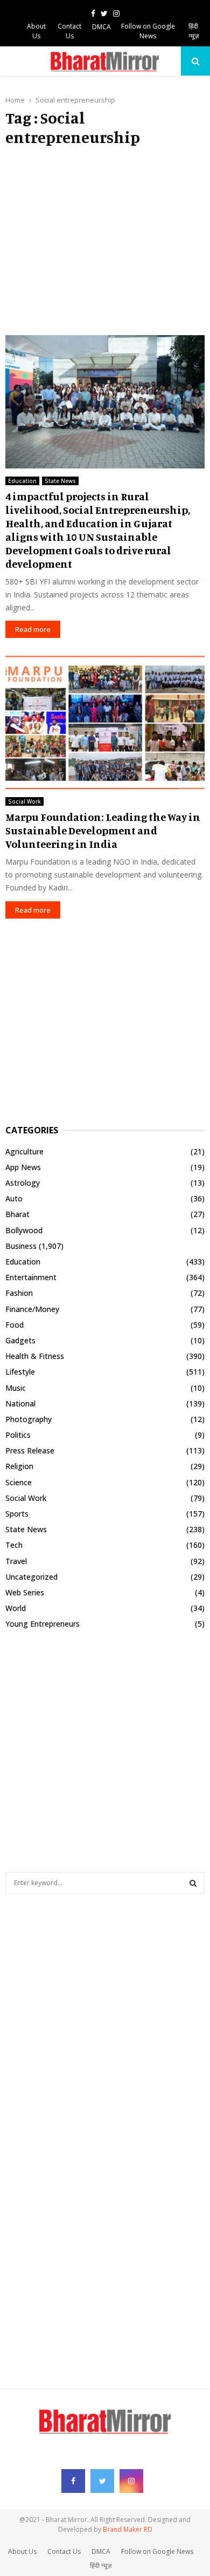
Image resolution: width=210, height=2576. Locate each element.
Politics (18, 1435)
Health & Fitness (35, 1356)
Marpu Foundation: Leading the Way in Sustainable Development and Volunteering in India (103, 830)
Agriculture (24, 1151)
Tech (14, 1545)
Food (15, 1325)
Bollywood (24, 1230)
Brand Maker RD (128, 2529)
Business (21, 1246)
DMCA (101, 27)
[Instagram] (131, 2481)
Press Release (30, 1450)
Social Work (24, 801)
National (20, 1403)
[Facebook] (73, 2481)
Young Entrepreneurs (43, 1624)
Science (19, 1482)
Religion (19, 1466)
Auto (14, 1198)
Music (16, 1388)
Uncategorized (31, 1577)
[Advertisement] (105, 241)
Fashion (19, 1293)
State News (60, 481)
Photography (29, 1419)
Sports (17, 1514)
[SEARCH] (193, 1883)
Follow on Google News (148, 31)
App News (23, 1167)
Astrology (23, 1183)
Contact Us (69, 31)
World (16, 1608)
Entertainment (31, 1277)
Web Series (25, 1592)
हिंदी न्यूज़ (194, 31)
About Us (36, 31)
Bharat (17, 1214)
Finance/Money (32, 1309)
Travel (16, 1561)
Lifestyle (20, 1372)
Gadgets (20, 1340)
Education (22, 481)
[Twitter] (102, 2481)
